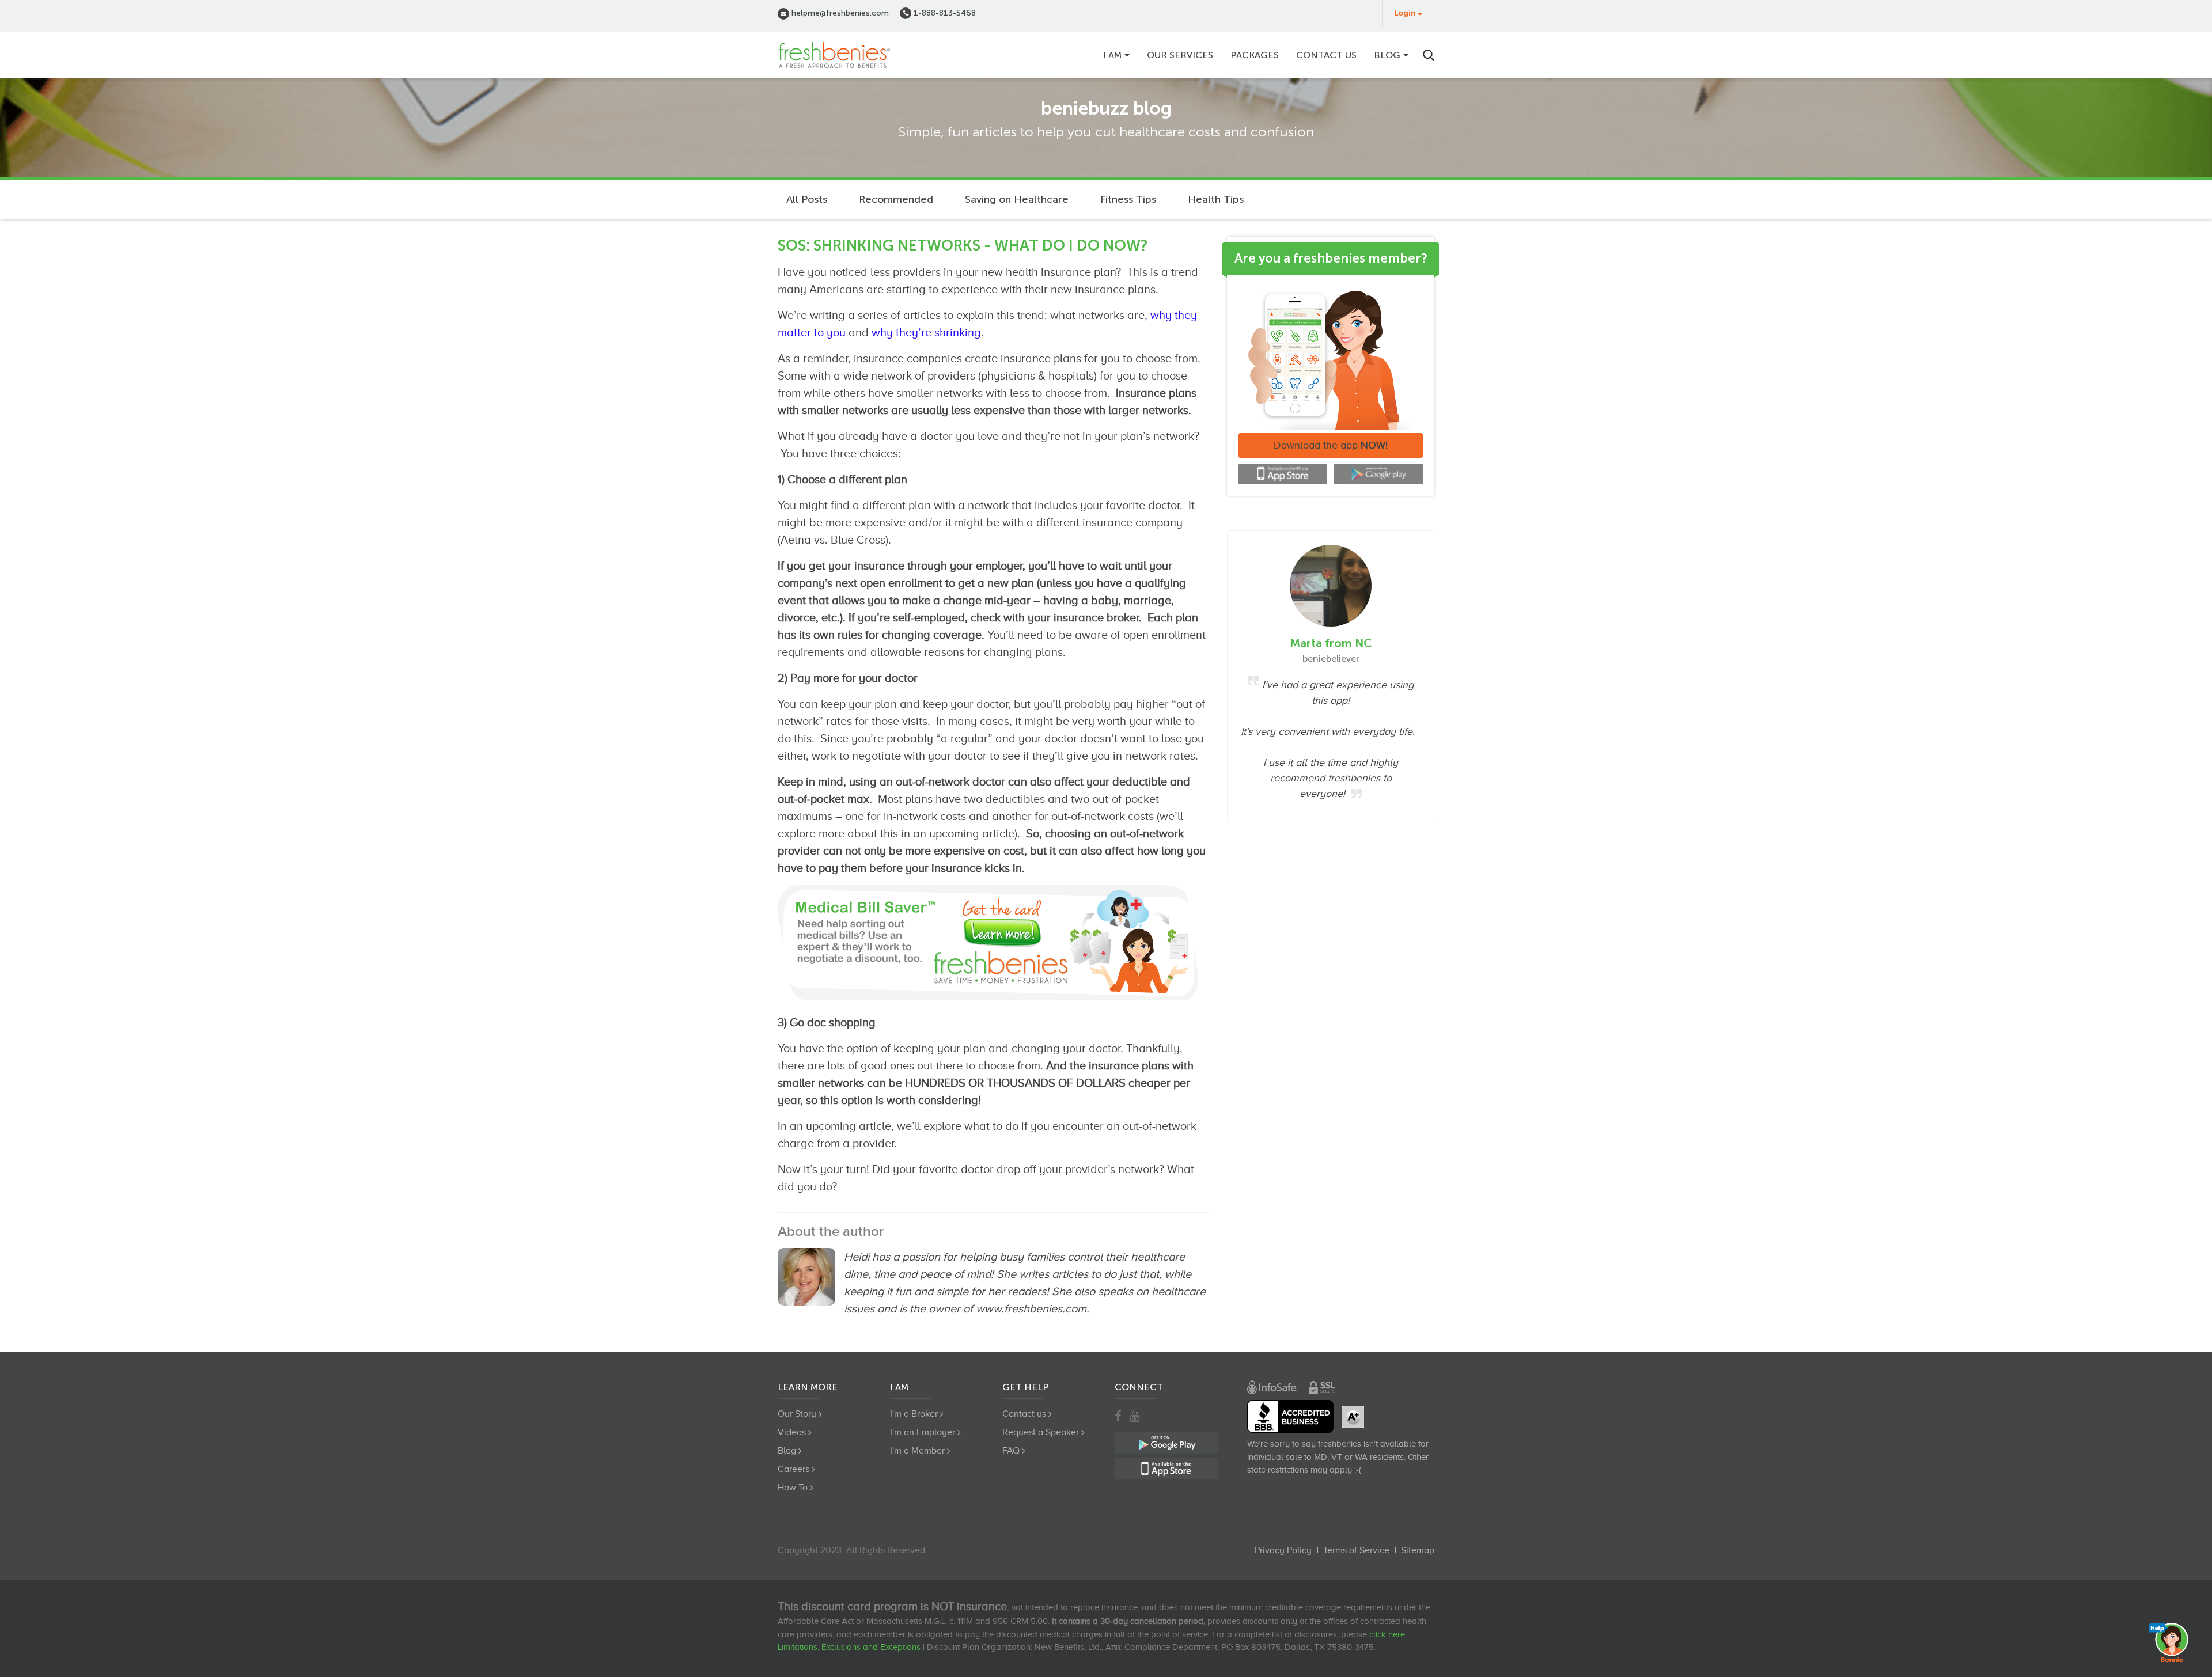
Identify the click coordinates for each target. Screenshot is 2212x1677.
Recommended (896, 199)
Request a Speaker (1041, 1432)
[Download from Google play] (1378, 474)
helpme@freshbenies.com (839, 13)
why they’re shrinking (926, 332)
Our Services (1180, 55)
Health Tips (1216, 199)
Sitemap (1418, 1550)
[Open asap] (2172, 1642)
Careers (793, 1469)
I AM (1112, 55)
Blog (1387, 55)
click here (1387, 1634)
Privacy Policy (1283, 1550)
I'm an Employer (923, 1432)
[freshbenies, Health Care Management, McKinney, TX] (1290, 1416)
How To (793, 1488)
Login (1405, 13)
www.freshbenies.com (1031, 1308)
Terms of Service (1356, 1550)
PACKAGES (1255, 55)
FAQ (1011, 1451)
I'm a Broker (914, 1414)
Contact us (1326, 55)
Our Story (797, 1414)
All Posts (807, 199)
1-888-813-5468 (944, 13)
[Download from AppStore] (1283, 474)
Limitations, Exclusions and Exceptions (849, 1647)
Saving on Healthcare (1017, 199)
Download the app (1331, 445)
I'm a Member (917, 1451)
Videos (792, 1432)
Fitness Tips (1128, 199)
